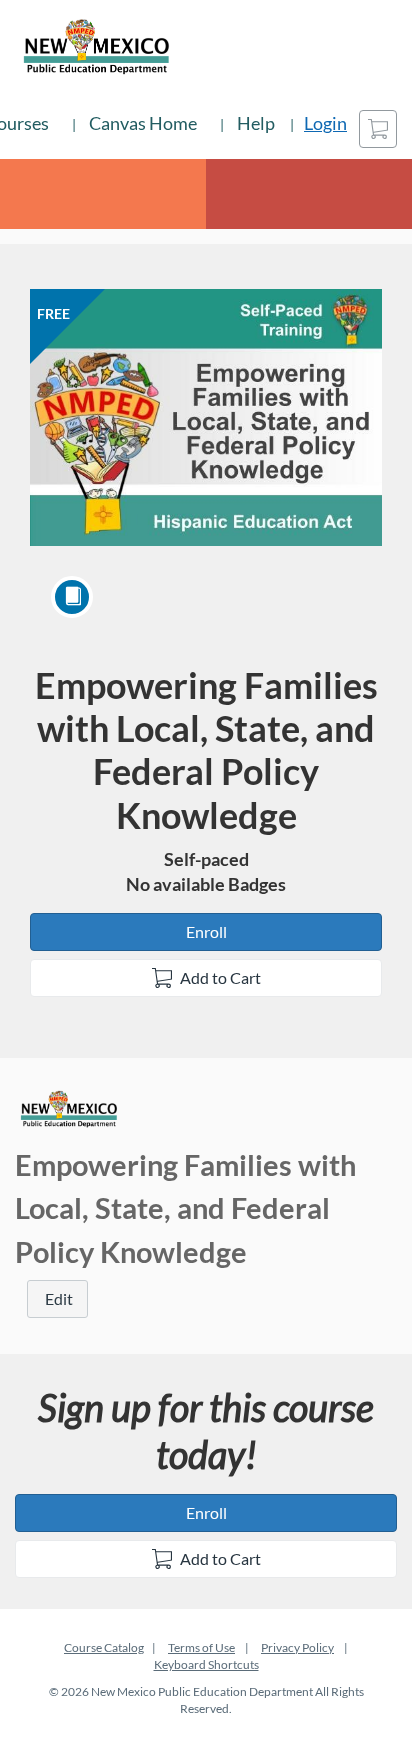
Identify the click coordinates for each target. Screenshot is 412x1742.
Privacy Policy (297, 1647)
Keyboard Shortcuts (206, 1664)
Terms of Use (201, 1647)
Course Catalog (104, 1647)
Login (325, 123)
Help (256, 123)
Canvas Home (143, 123)
